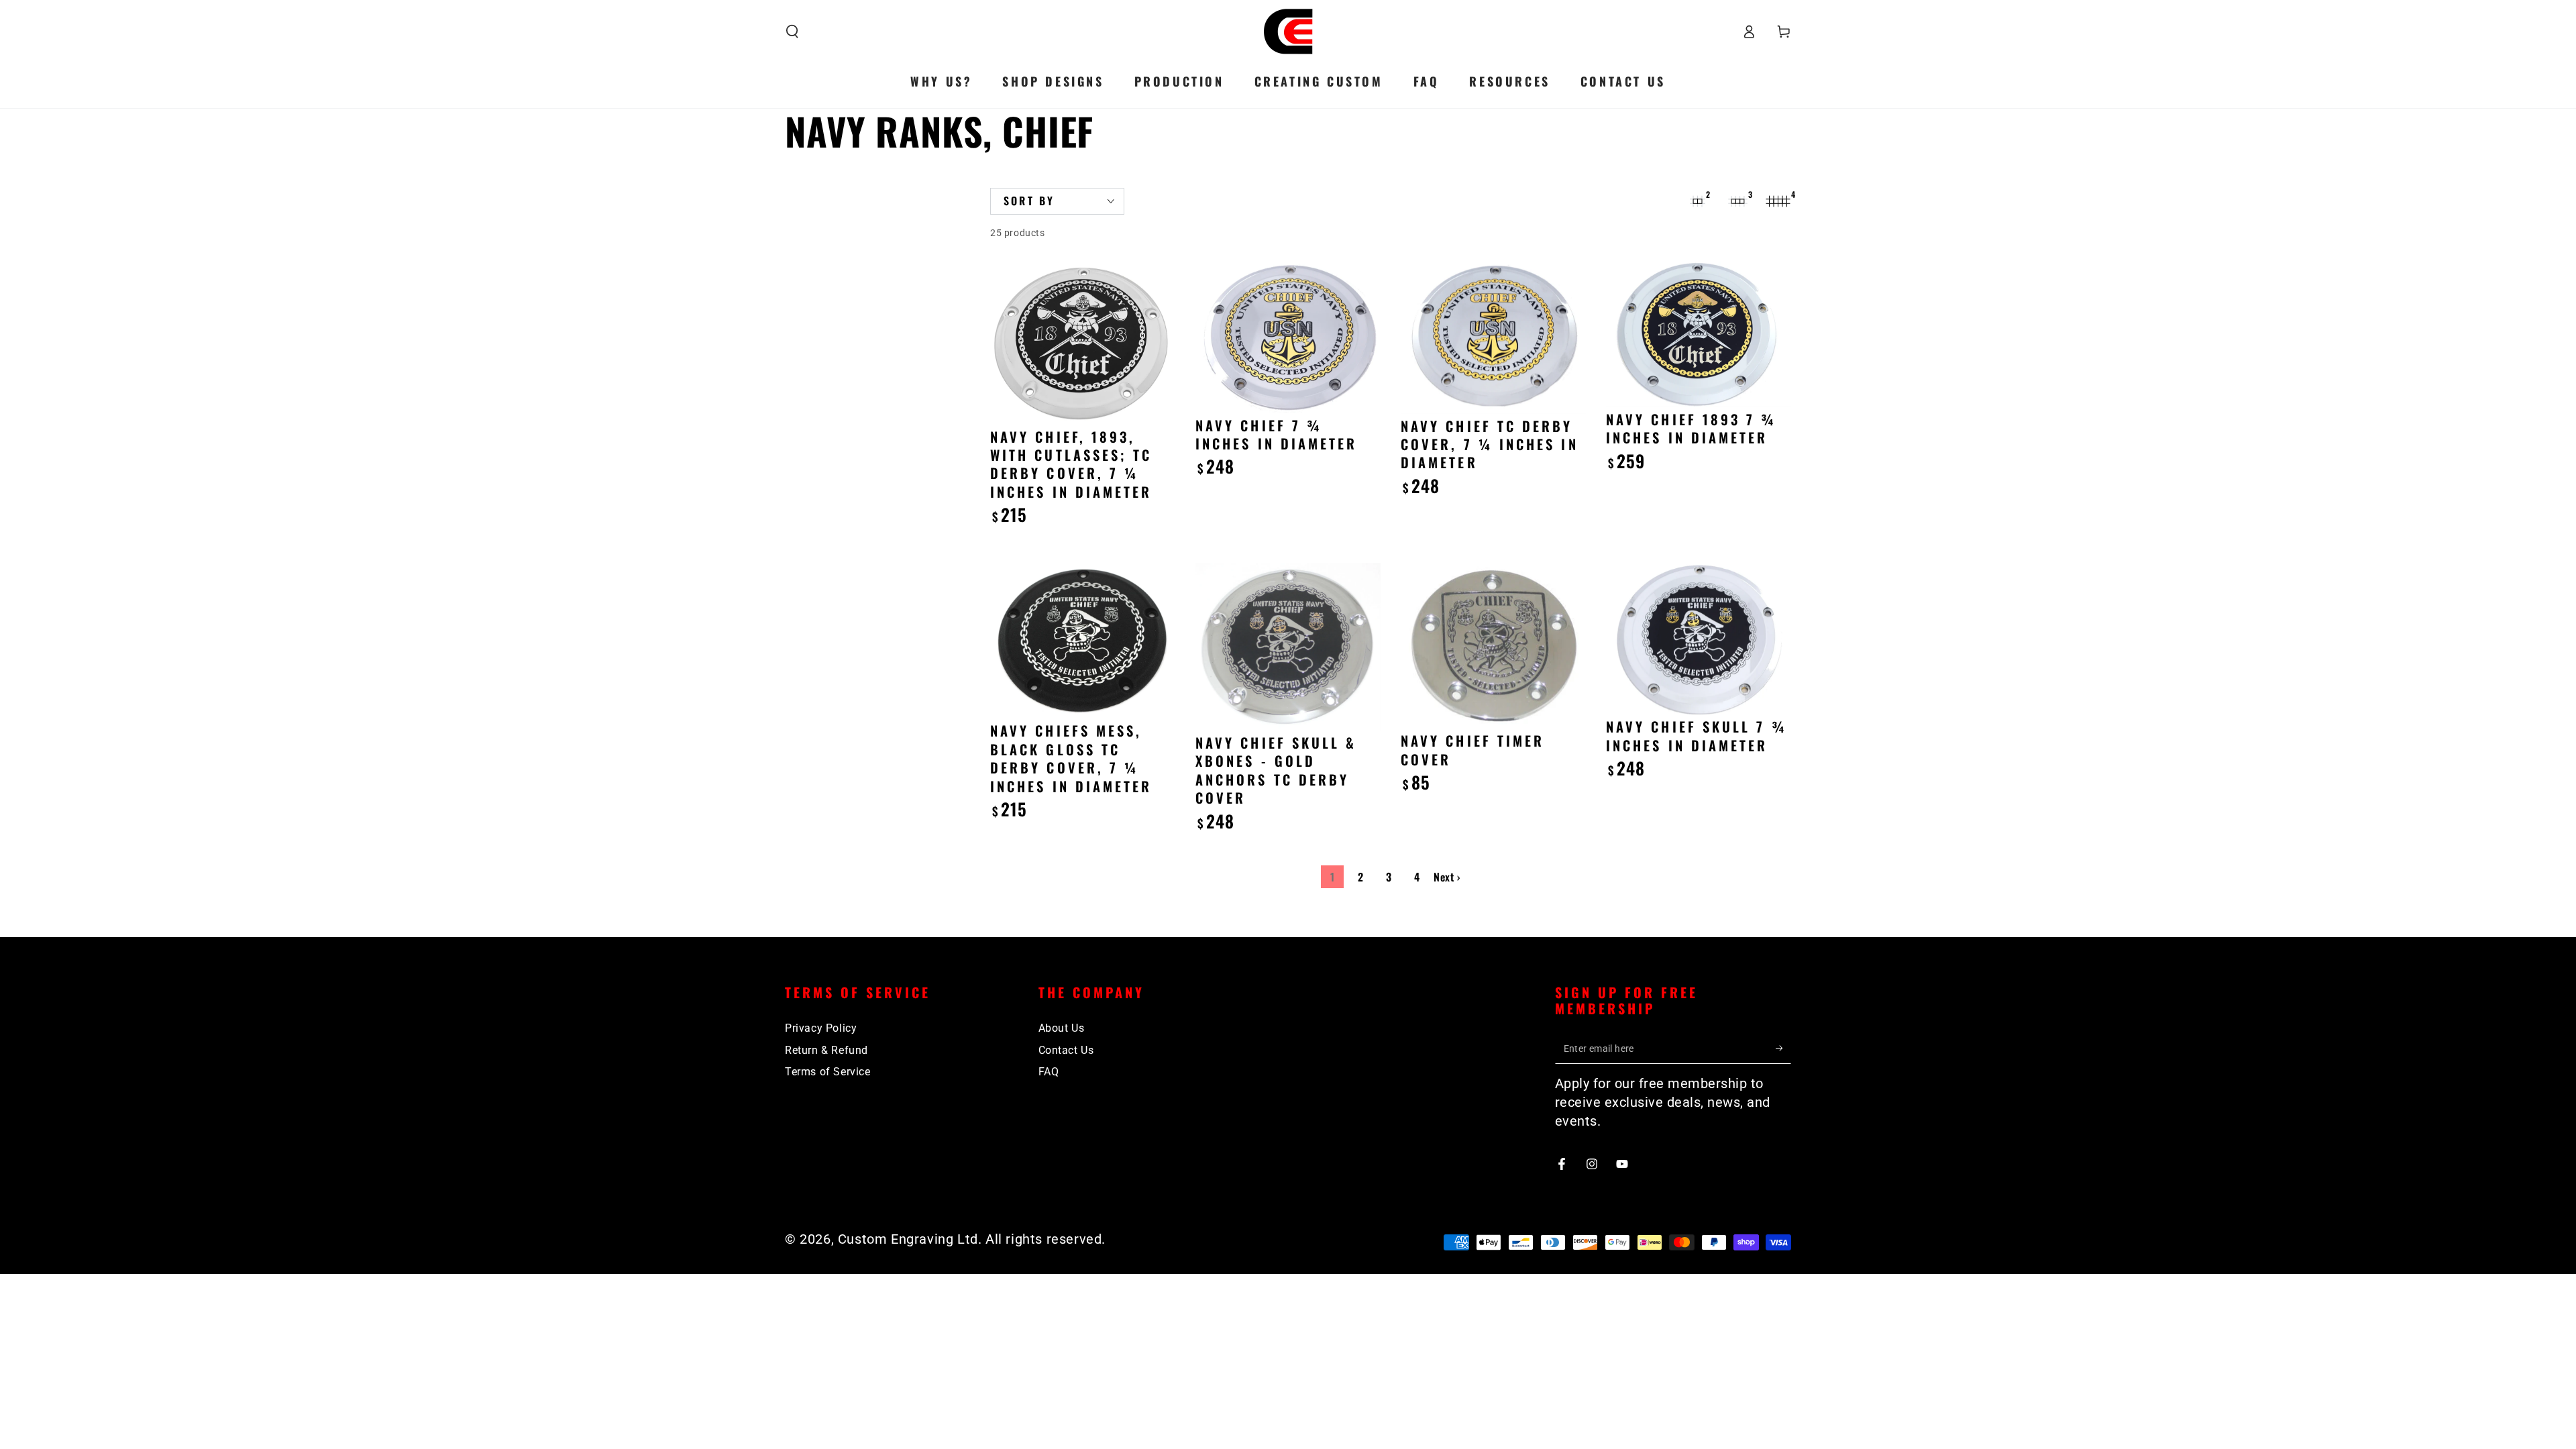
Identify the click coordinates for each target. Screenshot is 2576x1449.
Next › (1447, 877)
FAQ (1049, 1072)
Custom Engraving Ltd (908, 1239)
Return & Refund (826, 1050)
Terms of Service (828, 1072)
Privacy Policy (821, 1028)
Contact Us (1066, 1050)
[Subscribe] (1783, 1049)
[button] (792, 32)
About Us (1062, 1028)
